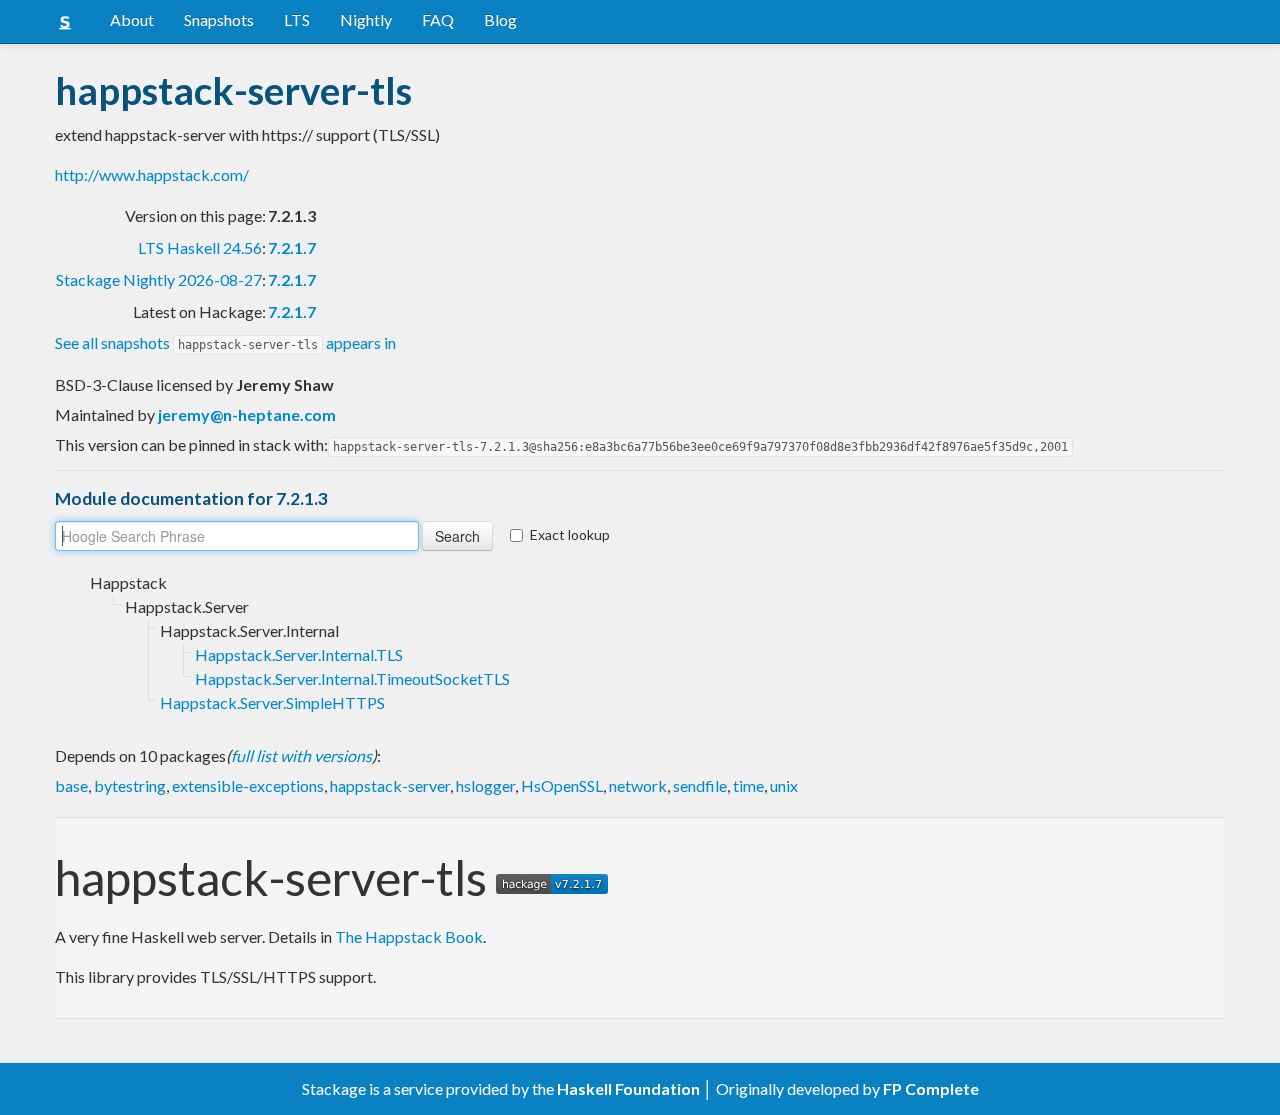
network (638, 785)
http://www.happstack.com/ (152, 174)
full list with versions (301, 755)
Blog (500, 19)
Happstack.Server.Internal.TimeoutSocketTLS (352, 678)
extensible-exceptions (248, 785)
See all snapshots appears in (225, 342)
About (132, 19)
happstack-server (390, 785)
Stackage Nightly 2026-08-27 (159, 279)
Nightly (366, 19)
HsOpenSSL (562, 785)
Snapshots (219, 19)
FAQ (438, 19)
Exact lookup (570, 534)
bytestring (130, 785)
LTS (297, 19)
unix (784, 785)
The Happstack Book (409, 936)
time (748, 785)
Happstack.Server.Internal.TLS (299, 654)
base (71, 785)
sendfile (700, 785)
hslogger (485, 785)
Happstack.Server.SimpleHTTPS (272, 702)
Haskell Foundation (628, 1088)
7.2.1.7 (292, 247)
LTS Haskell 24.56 (200, 247)
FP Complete (931, 1088)
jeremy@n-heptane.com (247, 414)
